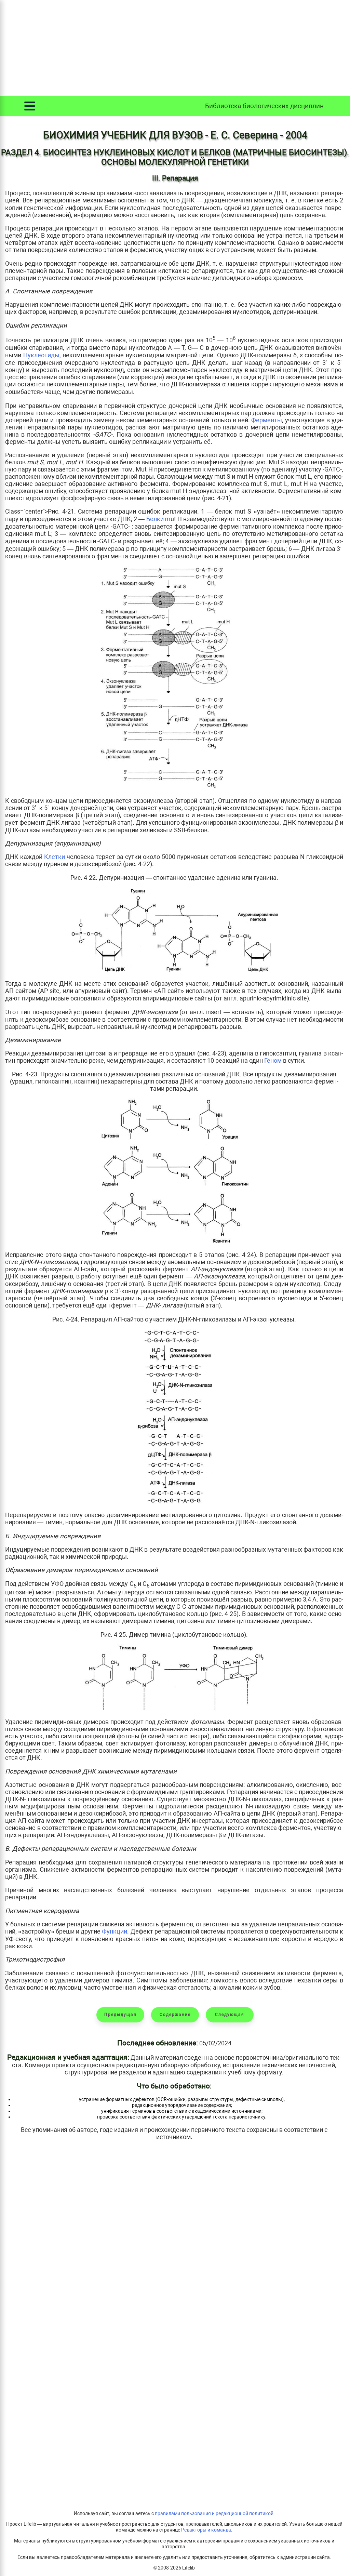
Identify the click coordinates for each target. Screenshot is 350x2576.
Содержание (175, 2015)
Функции (115, 1931)
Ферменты (267, 420)
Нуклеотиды (41, 355)
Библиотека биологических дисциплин (264, 106)
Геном (273, 1060)
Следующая (230, 2015)
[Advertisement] (175, 48)
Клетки (55, 857)
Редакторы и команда (206, 2530)
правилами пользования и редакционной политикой (214, 2514)
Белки (155, 519)
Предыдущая (120, 2015)
